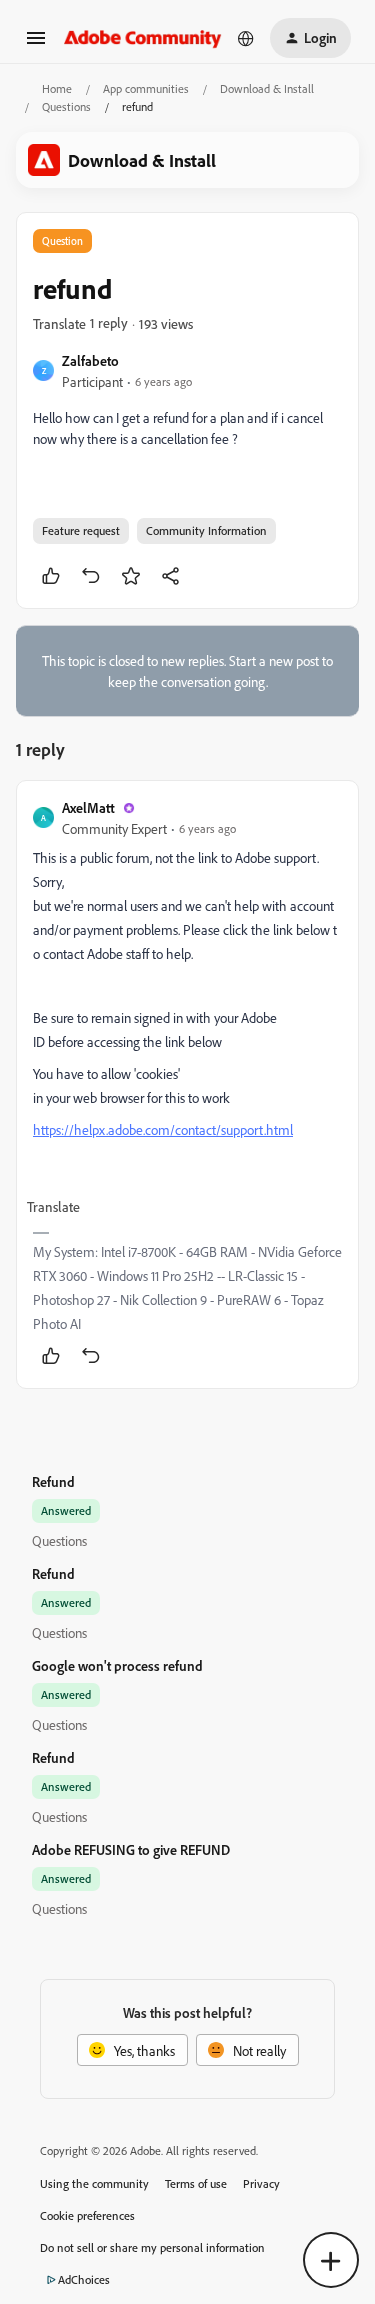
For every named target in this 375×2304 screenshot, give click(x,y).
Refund (53, 1481)
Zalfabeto (90, 360)
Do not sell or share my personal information (152, 2247)
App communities (146, 88)
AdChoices (84, 2279)
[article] (187, 1084)
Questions (66, 106)
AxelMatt (88, 807)
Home (57, 88)
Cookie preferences (87, 2215)
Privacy (261, 2183)
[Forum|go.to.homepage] (143, 37)
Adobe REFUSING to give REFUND (131, 1849)
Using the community (94, 2183)
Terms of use (196, 2183)
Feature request (81, 530)
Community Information (206, 530)
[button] (36, 44)
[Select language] (246, 38)
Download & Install (267, 88)
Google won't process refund (117, 1665)
